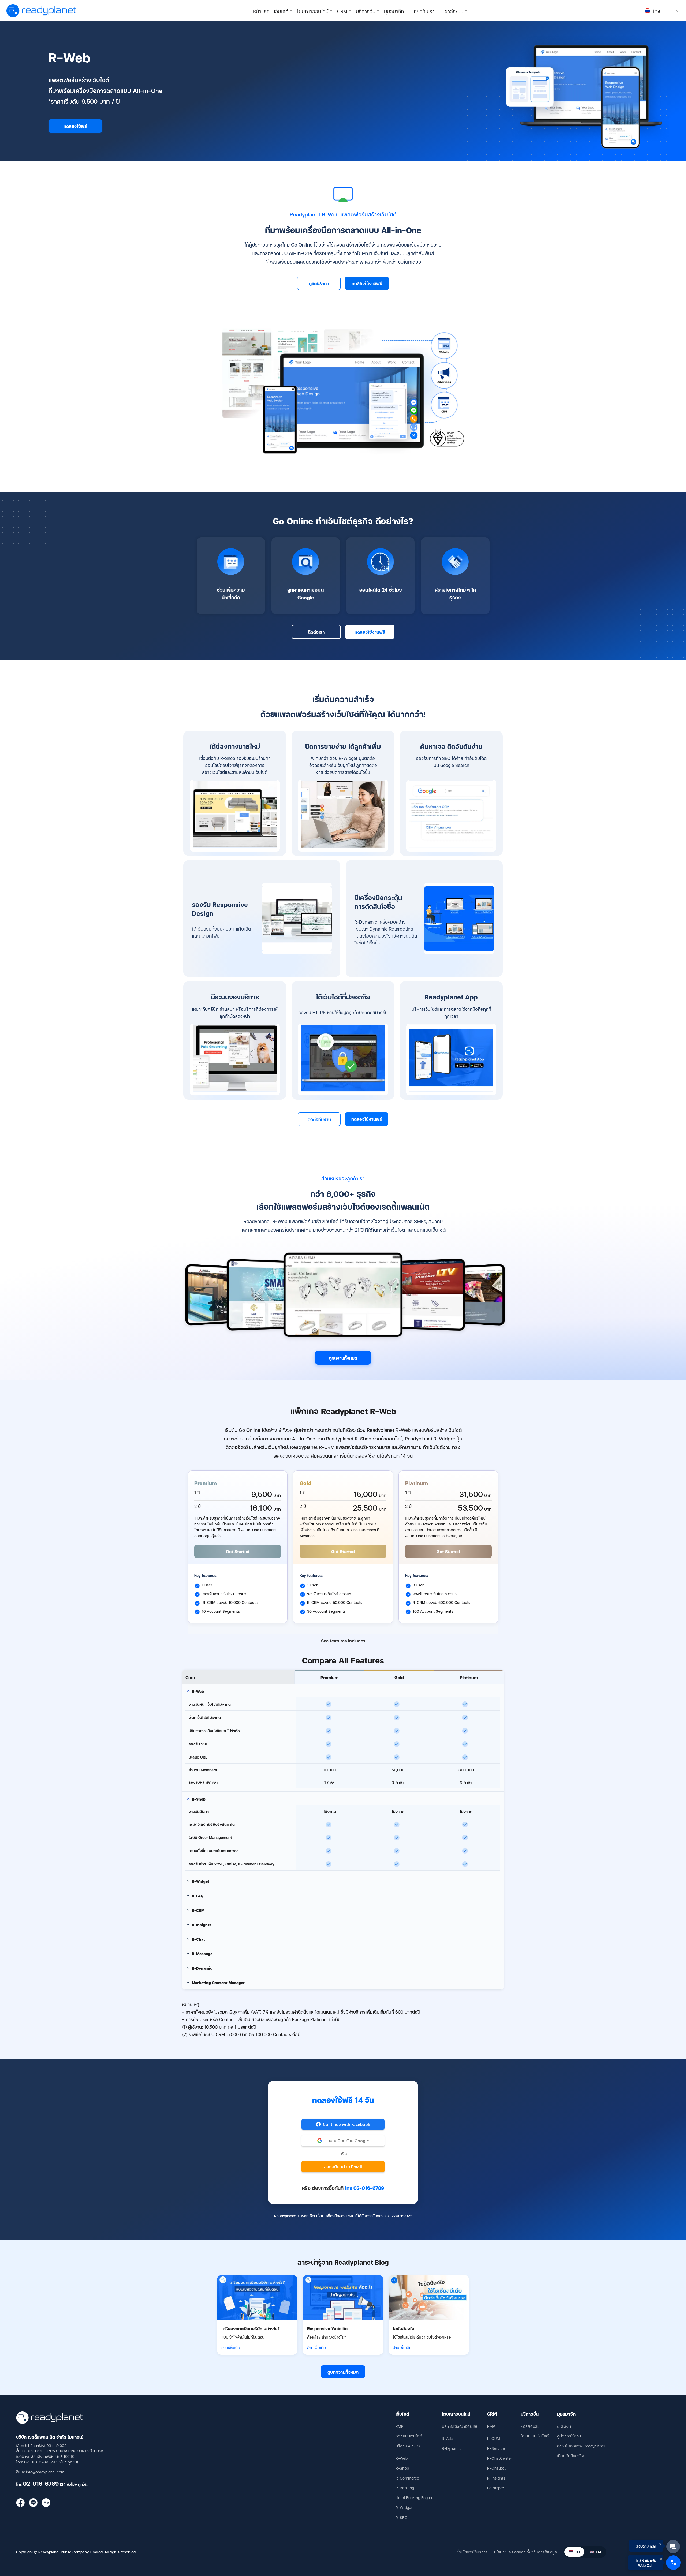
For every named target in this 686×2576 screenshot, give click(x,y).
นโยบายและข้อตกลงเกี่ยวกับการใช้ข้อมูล (525, 2552)
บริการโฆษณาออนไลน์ (460, 2426)
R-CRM (494, 2438)
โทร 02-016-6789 (364, 2188)
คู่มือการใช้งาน (569, 2436)
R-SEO (401, 2517)
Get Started (238, 1551)
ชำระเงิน (564, 2426)
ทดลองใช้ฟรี (75, 126)
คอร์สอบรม (530, 2426)
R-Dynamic (452, 2448)
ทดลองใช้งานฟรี (367, 283)
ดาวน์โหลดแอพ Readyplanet (581, 2446)
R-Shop (402, 2468)
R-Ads (447, 2438)
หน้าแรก (261, 11)
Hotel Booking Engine (414, 2497)
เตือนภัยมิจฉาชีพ (571, 2456)
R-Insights (496, 2478)
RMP (399, 2426)
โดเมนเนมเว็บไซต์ (535, 2436)
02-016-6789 (41, 2483)
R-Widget (404, 2507)
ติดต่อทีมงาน (319, 1119)
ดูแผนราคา (319, 283)
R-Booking (405, 2487)
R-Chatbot (496, 2468)
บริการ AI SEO (408, 2446)
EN (598, 2552)
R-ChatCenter (500, 2458)
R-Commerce (407, 2478)
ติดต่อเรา (316, 632)
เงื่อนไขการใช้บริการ (472, 2552)
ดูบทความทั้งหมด (343, 2372)
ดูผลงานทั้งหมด (343, 1358)
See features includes (343, 1641)
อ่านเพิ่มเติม (231, 2347)
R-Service (496, 2448)
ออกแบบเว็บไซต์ (409, 2436)
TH (577, 2552)
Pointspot (495, 2487)
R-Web (402, 2458)
